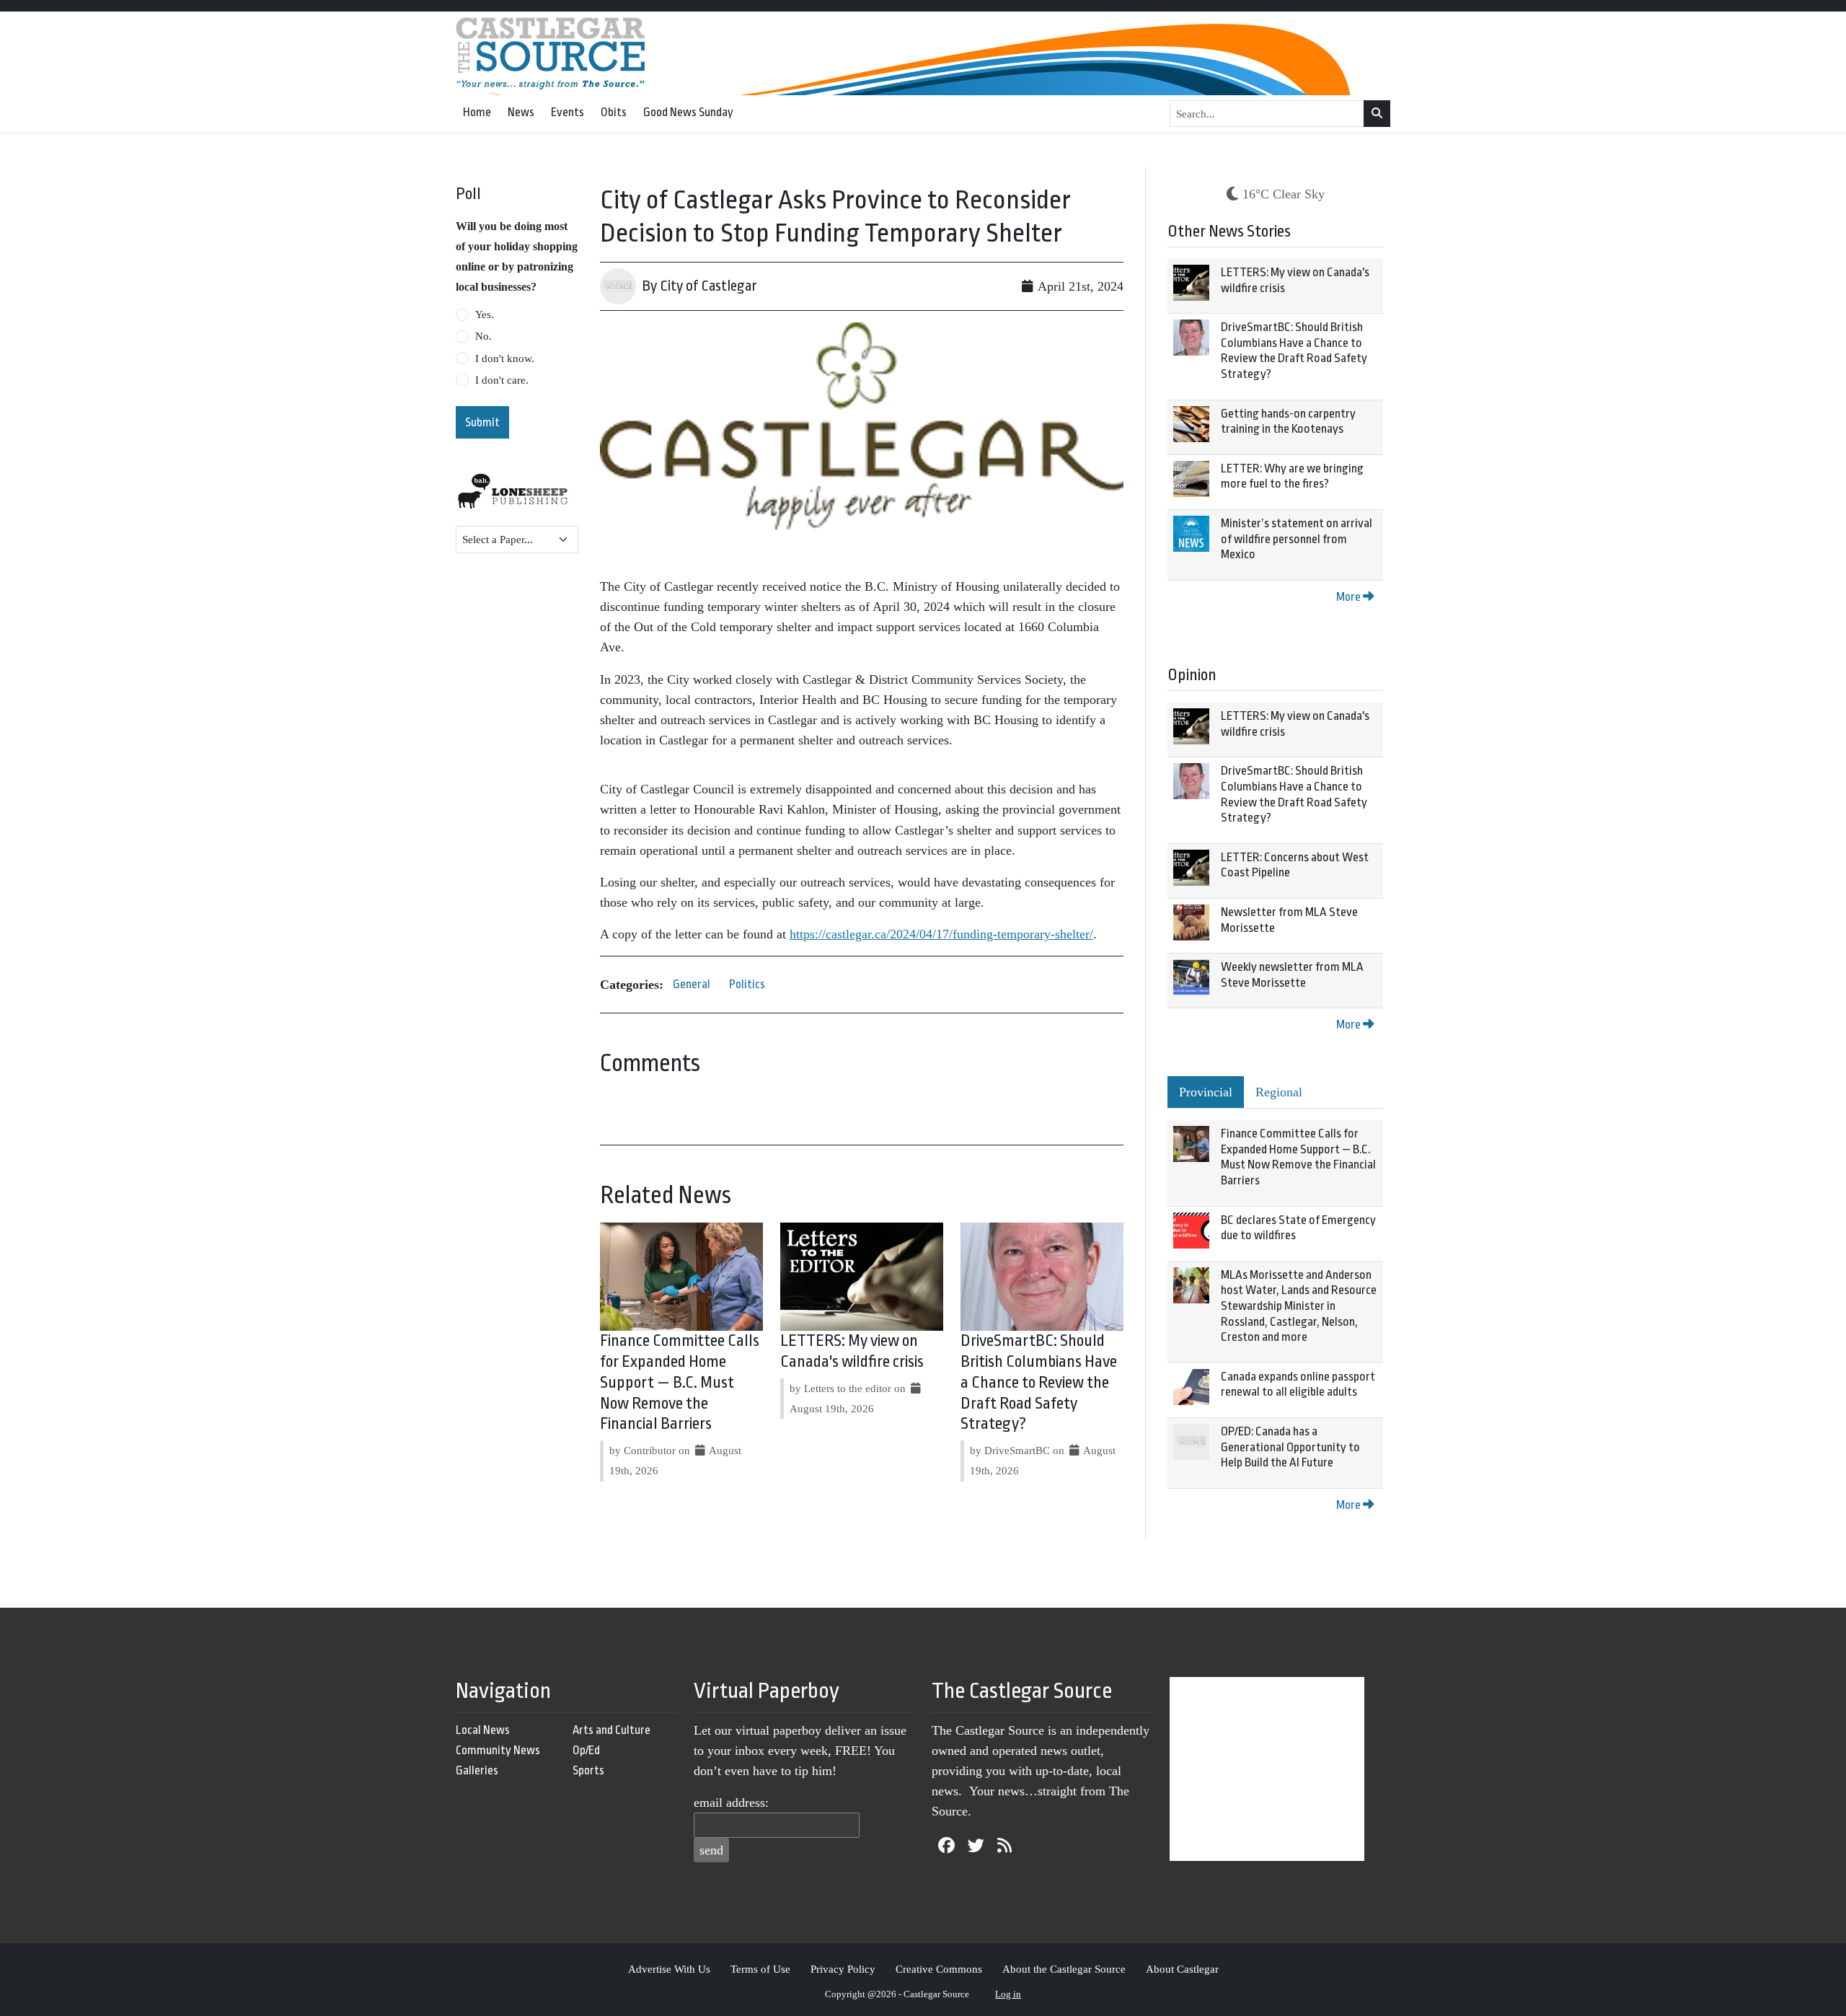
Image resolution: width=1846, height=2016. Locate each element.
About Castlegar (1182, 1969)
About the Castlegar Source (1064, 1969)
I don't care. (502, 380)
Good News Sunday (688, 112)
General (692, 984)
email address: (731, 1802)
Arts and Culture (611, 1730)
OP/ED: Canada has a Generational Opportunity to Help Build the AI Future (1290, 1447)
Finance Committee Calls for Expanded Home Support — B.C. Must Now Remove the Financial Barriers (680, 1382)
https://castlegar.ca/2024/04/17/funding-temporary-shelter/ (941, 934)
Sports (588, 1770)
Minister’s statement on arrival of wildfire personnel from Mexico (1297, 539)
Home (477, 112)
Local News (483, 1730)
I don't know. (505, 358)
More (1350, 597)
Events (568, 112)
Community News (498, 1750)
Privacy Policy (843, 1969)
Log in (1008, 1994)
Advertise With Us (669, 1969)
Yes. (485, 314)
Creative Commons (939, 1969)
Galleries (477, 1770)
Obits (614, 112)
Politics (747, 984)
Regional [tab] (1279, 1092)
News (521, 112)
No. (483, 336)
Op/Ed (586, 1750)
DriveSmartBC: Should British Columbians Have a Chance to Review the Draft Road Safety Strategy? (1039, 1382)
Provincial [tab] (1206, 1092)
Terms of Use (760, 1969)
